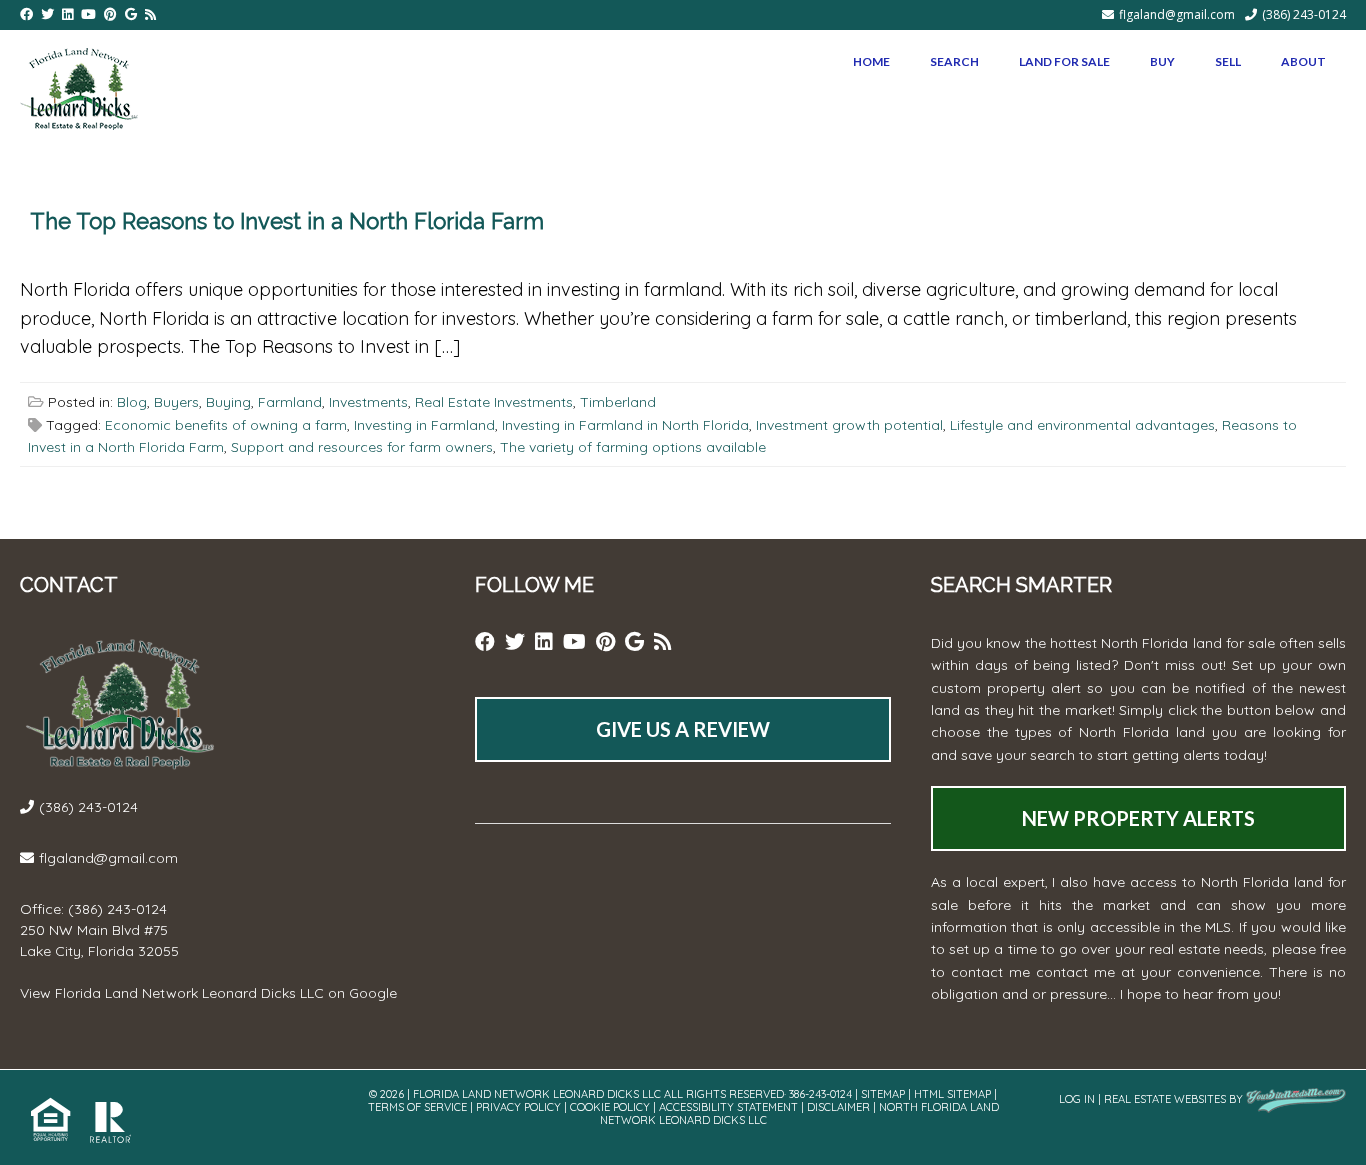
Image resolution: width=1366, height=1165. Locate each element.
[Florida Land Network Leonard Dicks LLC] (79, 85)
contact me (1075, 972)
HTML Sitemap (952, 1094)
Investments (368, 402)
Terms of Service (417, 1107)
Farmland (290, 402)
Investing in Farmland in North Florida (625, 425)
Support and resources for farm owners (362, 447)
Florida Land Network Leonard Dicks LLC (189, 993)
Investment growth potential (849, 425)
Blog (132, 402)
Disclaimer (838, 1107)
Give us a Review (683, 729)
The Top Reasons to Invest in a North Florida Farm (287, 221)
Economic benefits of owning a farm (226, 425)
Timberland (618, 402)
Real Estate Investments (494, 402)
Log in (1077, 1099)
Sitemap (883, 1094)
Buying (228, 402)
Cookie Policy (610, 1107)
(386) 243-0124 (1304, 14)
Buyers (176, 402)
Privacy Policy (518, 1107)
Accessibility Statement (728, 1107)
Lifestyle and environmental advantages (1082, 425)
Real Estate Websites (1165, 1099)
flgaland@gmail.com (1177, 14)
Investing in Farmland (424, 425)
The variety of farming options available (633, 447)
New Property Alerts (1138, 818)
